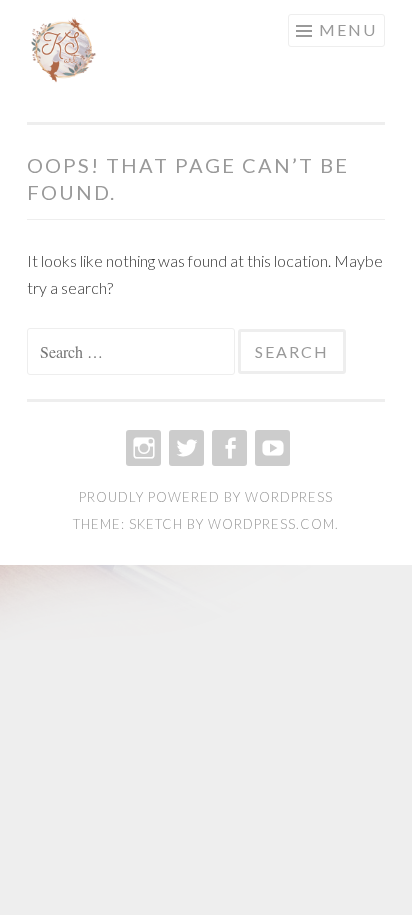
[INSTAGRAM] (141, 448)
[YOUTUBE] (270, 448)
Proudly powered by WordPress (206, 497)
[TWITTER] (184, 448)
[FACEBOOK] (227, 448)
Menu (348, 29)
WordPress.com (271, 524)
